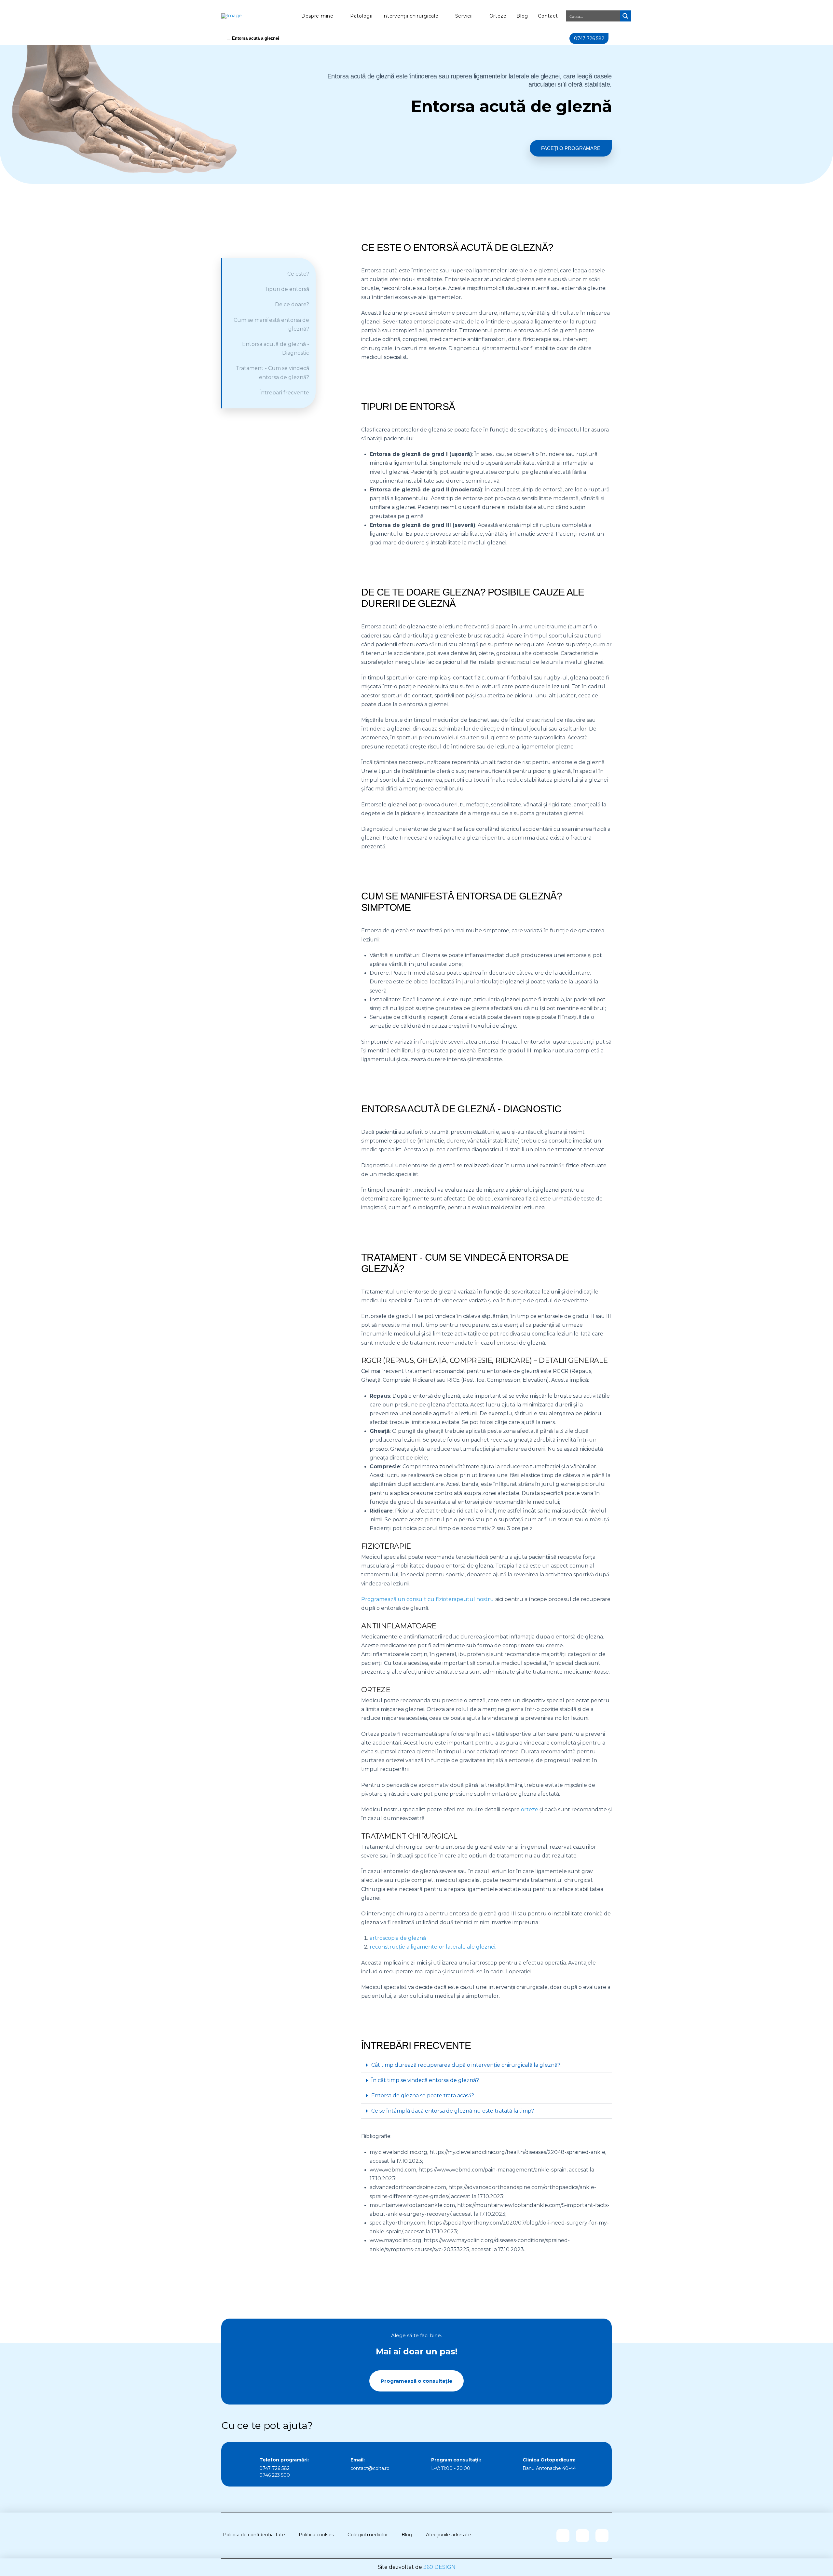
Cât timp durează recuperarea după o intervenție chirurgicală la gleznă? (466, 2065)
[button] (486, 2065)
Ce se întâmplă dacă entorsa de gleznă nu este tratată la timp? (453, 2111)
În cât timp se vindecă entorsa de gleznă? (425, 2080)
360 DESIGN (439, 2567)
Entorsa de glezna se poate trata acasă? (423, 2096)
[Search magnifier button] (625, 16)
